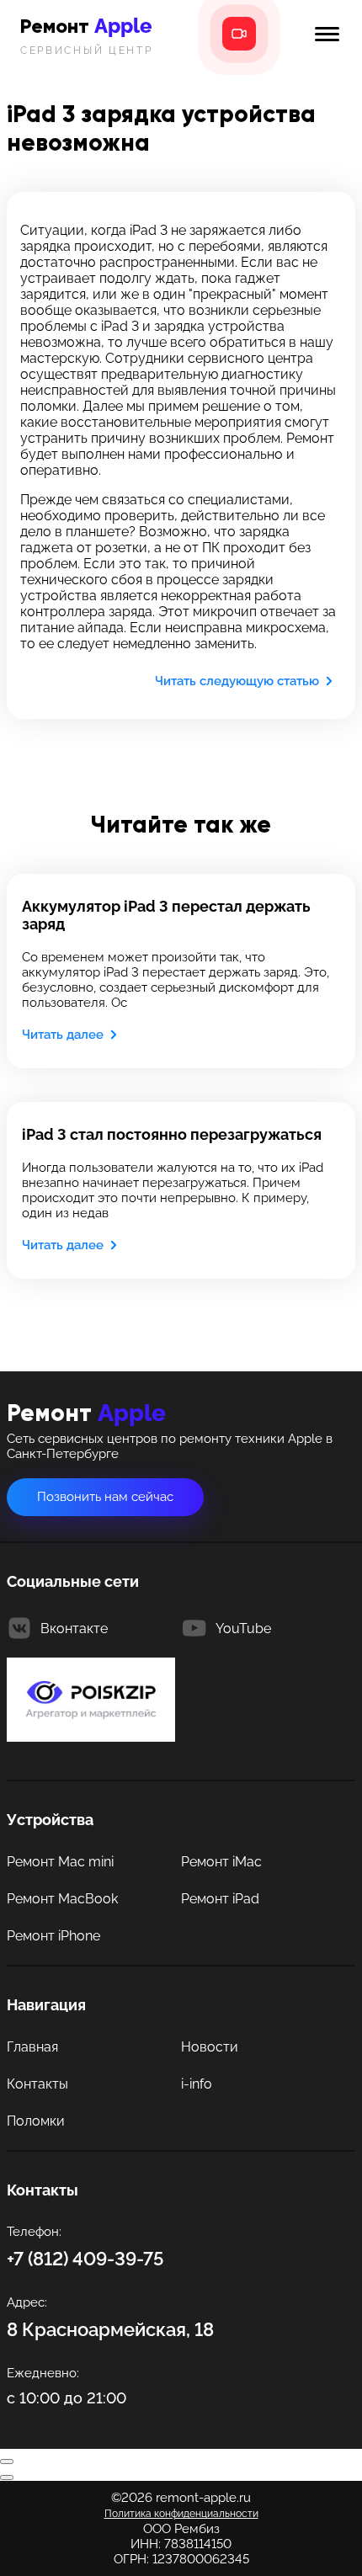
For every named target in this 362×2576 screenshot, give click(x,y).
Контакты (37, 2084)
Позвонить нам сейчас (105, 1497)
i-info (197, 2084)
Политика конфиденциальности (181, 2514)
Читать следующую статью (237, 681)
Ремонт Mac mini (60, 1862)
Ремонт (87, 35)
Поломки (36, 2121)
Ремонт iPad (220, 1899)
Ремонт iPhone (53, 1936)
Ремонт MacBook (62, 1899)
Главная (32, 2047)
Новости (210, 2047)
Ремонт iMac (221, 1862)
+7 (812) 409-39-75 (85, 2259)
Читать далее (63, 1035)
